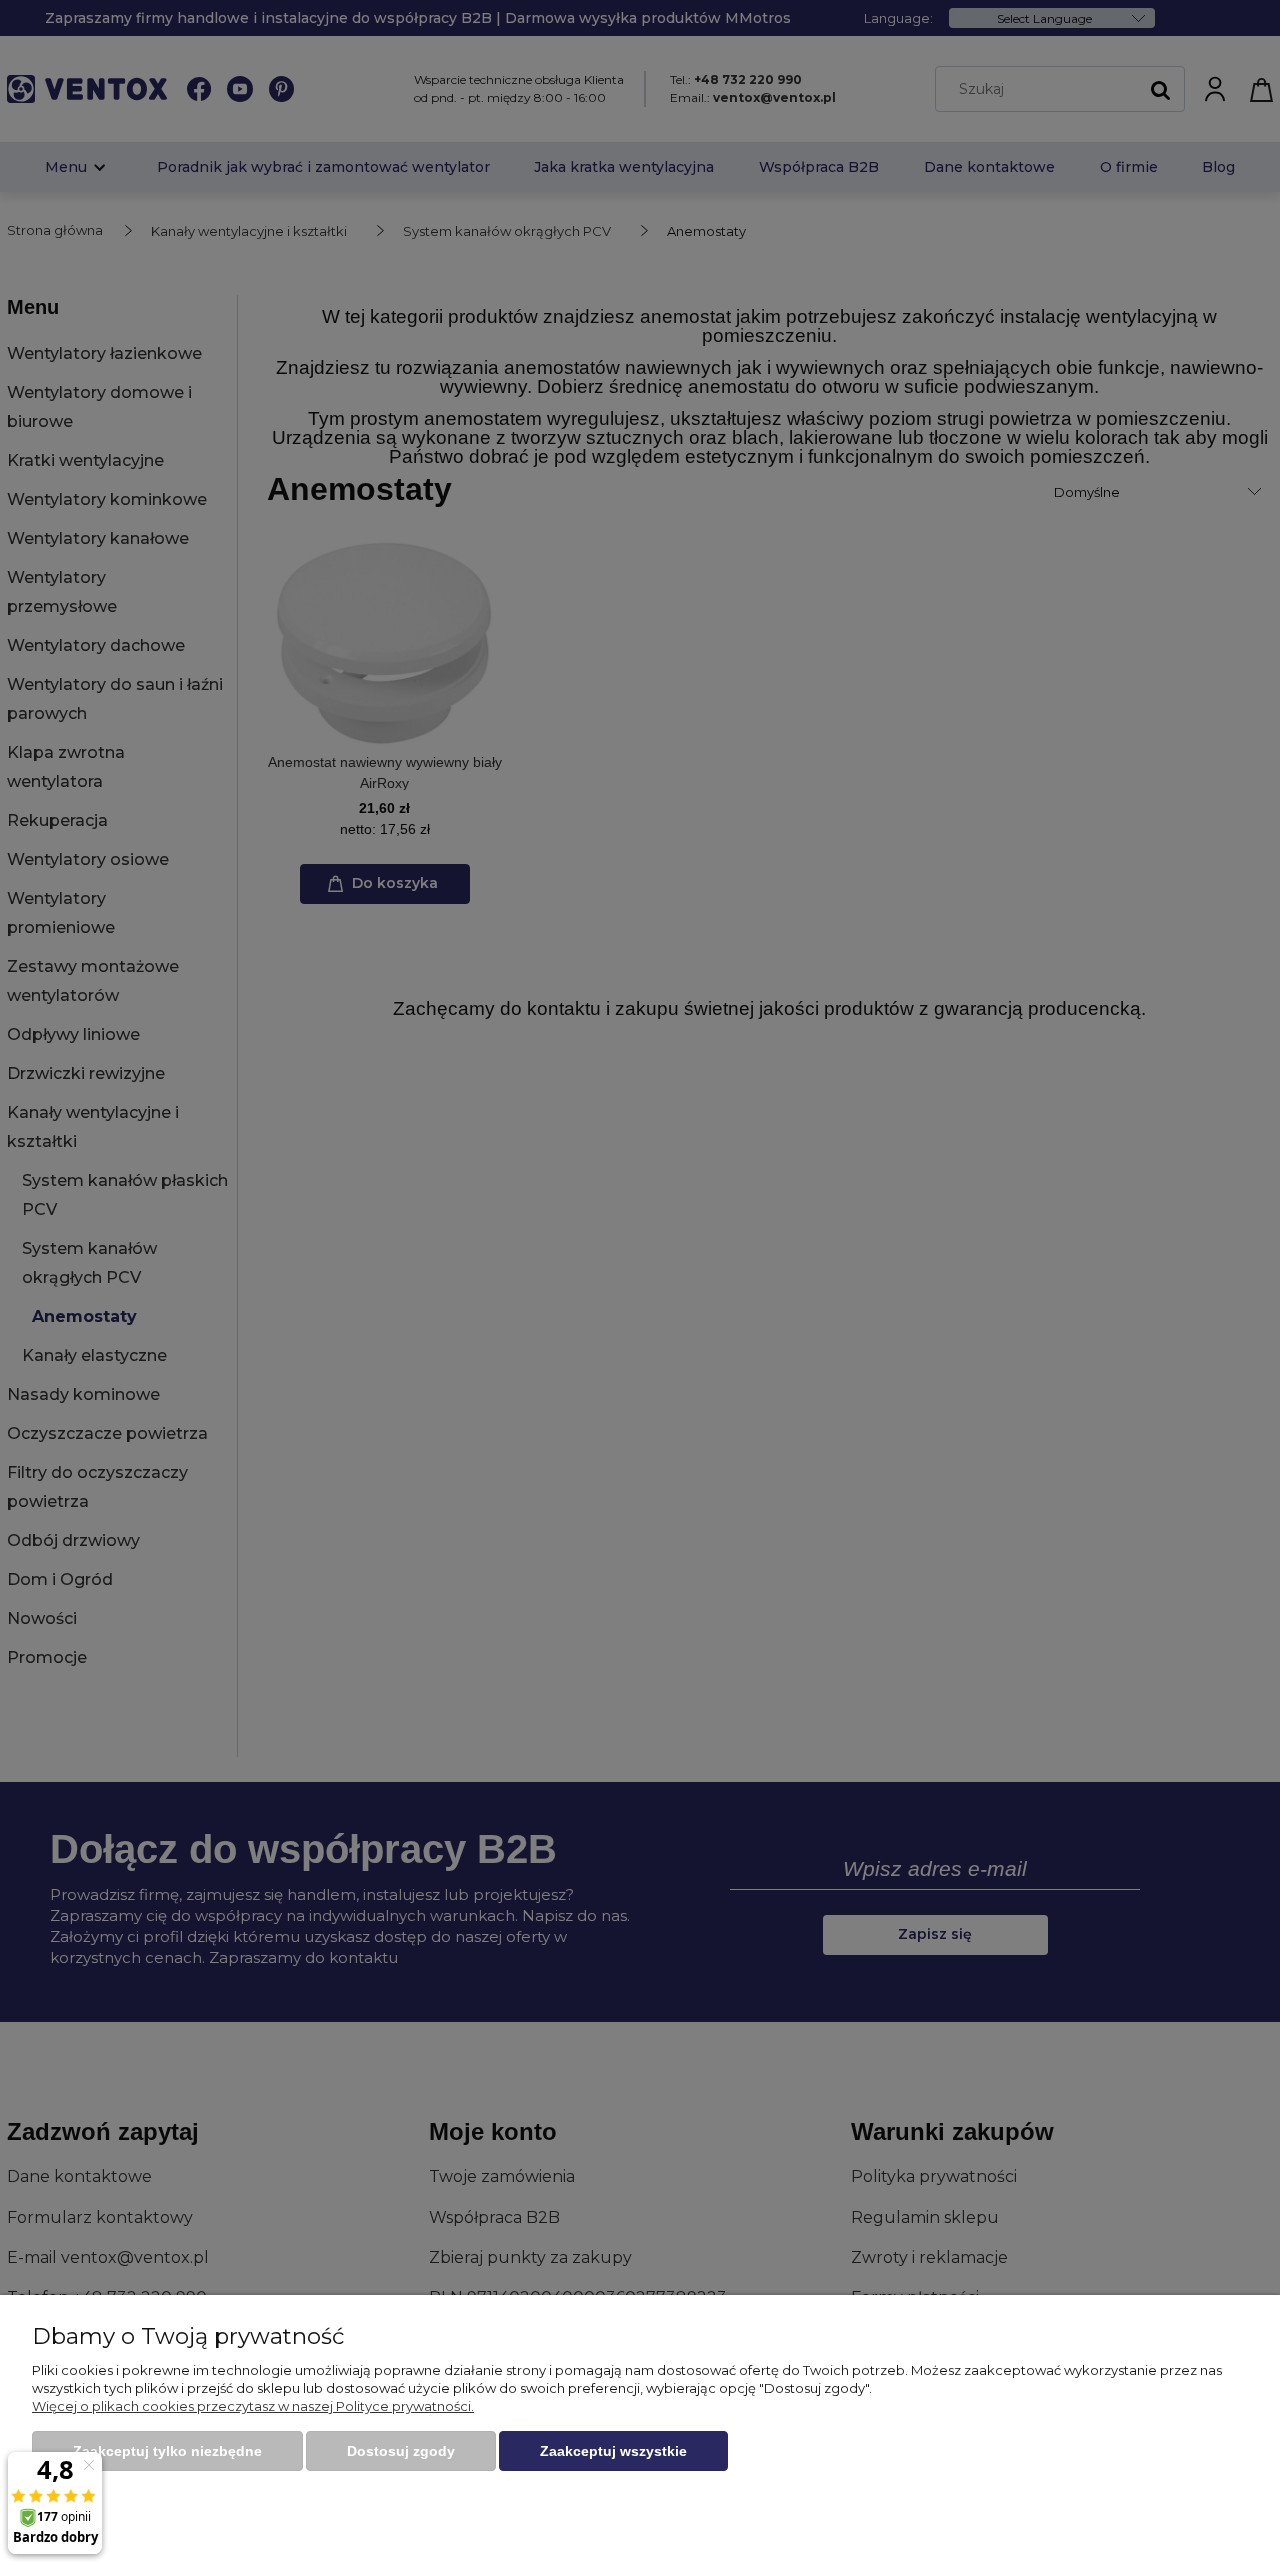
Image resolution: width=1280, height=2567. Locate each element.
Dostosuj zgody (401, 2451)
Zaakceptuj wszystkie (613, 2451)
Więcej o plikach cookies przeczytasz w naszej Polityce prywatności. (253, 2406)
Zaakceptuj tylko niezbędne (167, 2451)
